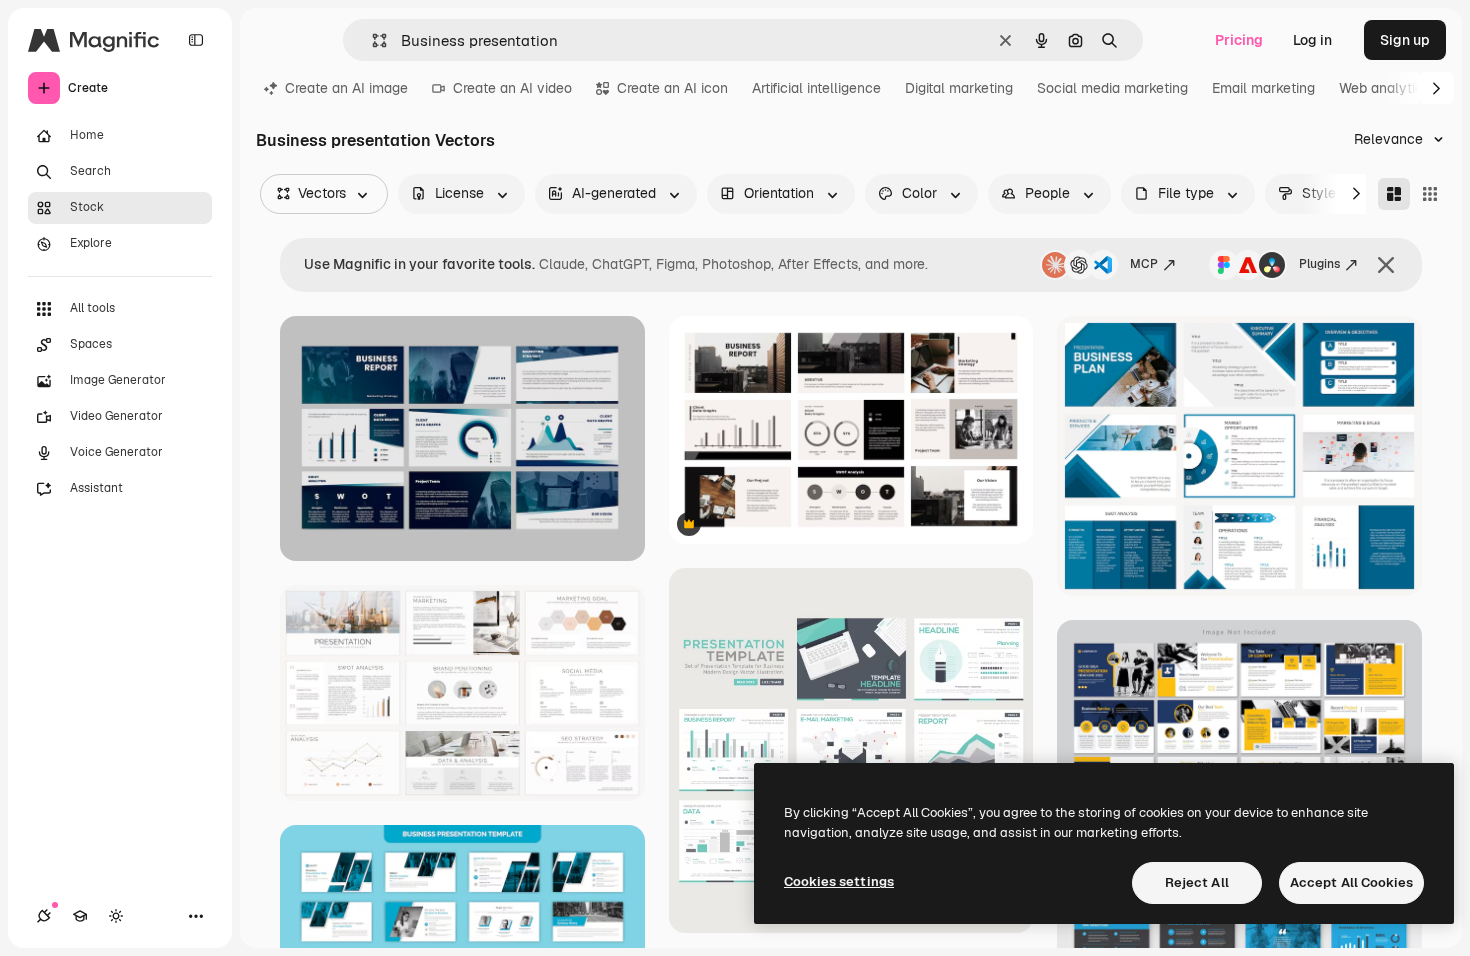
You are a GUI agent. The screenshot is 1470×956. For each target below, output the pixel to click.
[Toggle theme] (116, 916)
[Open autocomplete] (371, 40)
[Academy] (80, 916)
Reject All (1197, 882)
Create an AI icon (672, 88)
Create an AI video (512, 88)
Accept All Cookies (1351, 882)
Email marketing (1263, 88)
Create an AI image (346, 88)
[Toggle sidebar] (196, 40)
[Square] (1430, 194)
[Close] (1386, 265)
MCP (1144, 264)
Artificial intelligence (816, 88)
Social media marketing (1112, 88)
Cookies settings (839, 881)
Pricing (1239, 40)
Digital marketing (959, 88)
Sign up (1405, 40)
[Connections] (44, 916)
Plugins (1319, 264)
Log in (1312, 40)
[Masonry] (1394, 194)
